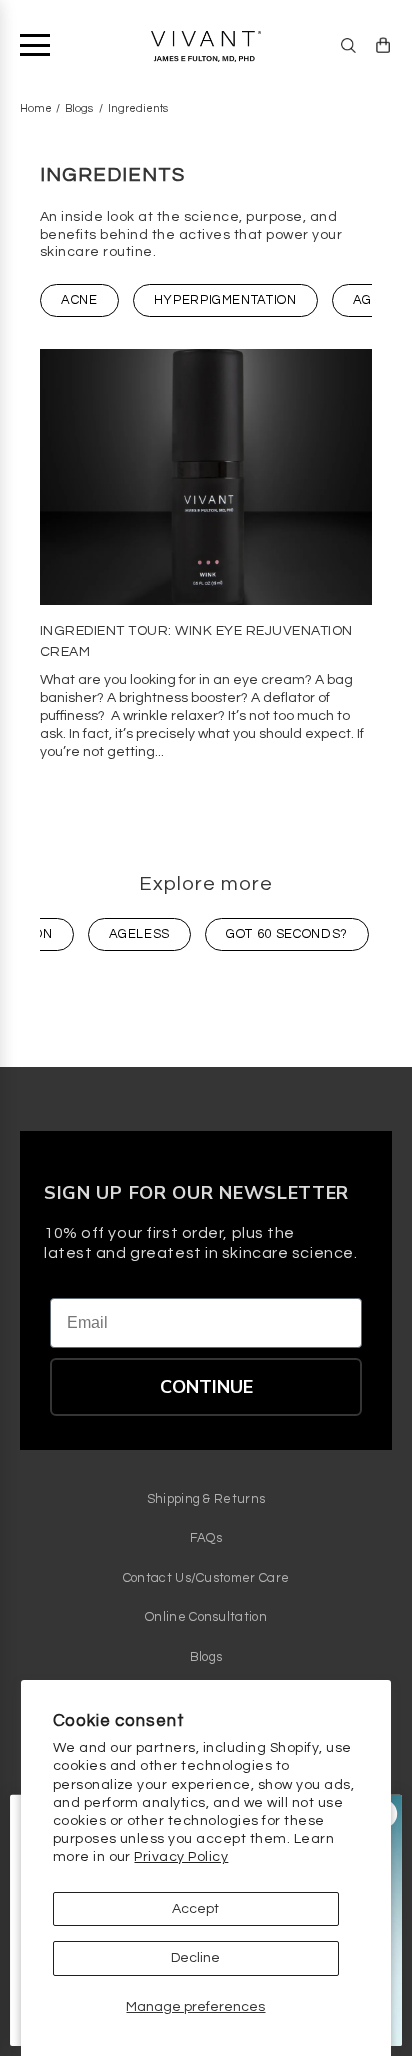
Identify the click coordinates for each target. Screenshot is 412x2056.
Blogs (79, 108)
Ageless (140, 934)
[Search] (348, 45)
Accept (195, 1909)
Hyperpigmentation (225, 300)
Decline (195, 1958)
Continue (206, 1387)
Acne (79, 300)
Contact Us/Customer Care (206, 1578)
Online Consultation (206, 1617)
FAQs (206, 1538)
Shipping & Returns (206, 1499)
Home (36, 108)
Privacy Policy (181, 1857)
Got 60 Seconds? (287, 934)
